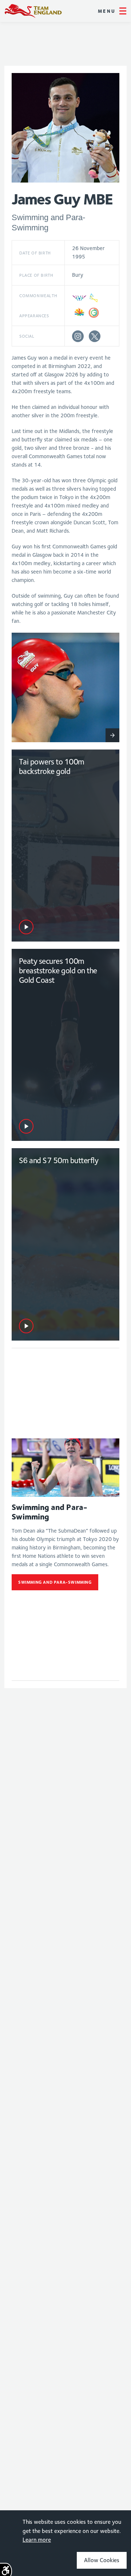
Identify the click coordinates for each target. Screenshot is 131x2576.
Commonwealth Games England (33, 11)
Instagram (78, 336)
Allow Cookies (102, 2560)
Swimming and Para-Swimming (55, 1582)
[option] (65, 687)
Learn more (37, 2540)
